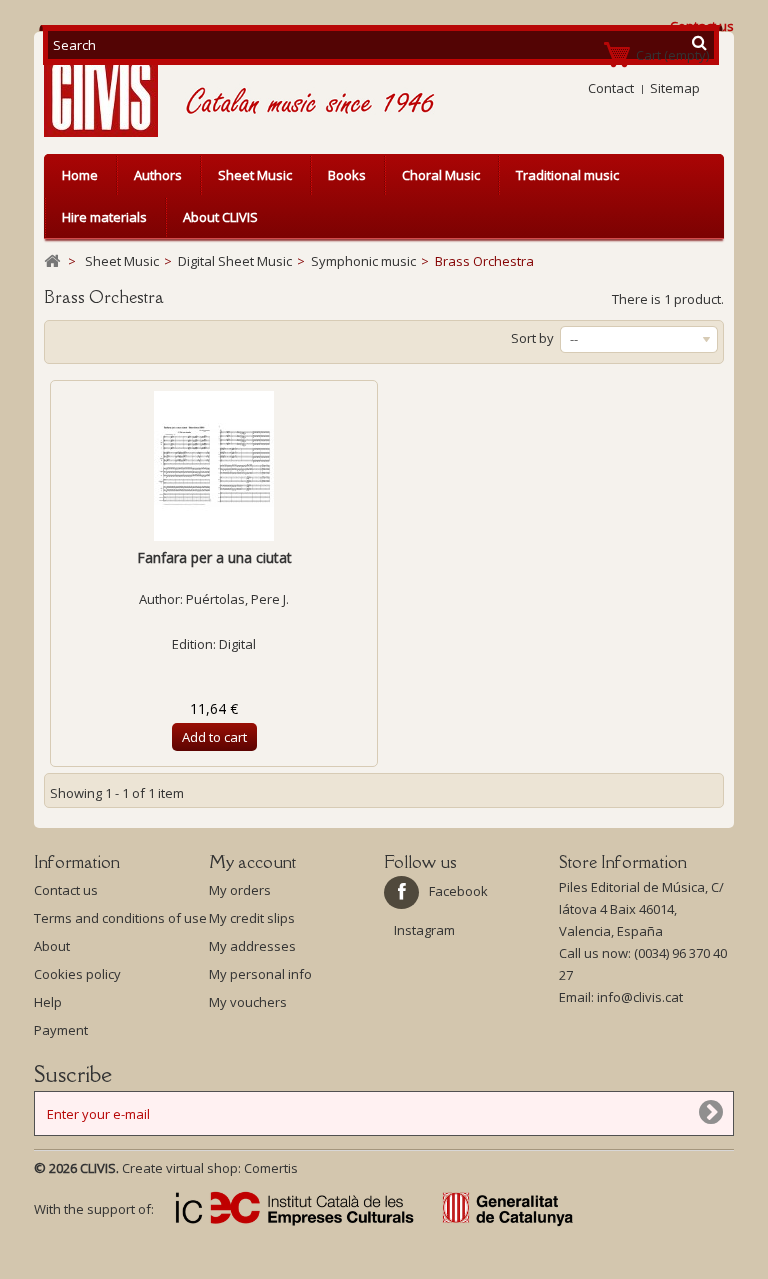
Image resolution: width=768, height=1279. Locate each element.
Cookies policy (77, 974)
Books (347, 175)
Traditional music (567, 175)
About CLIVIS (220, 217)
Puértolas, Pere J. (237, 599)
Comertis (271, 1168)
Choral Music (441, 175)
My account (252, 862)
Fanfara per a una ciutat (214, 557)
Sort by (532, 338)
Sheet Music (255, 175)
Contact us (66, 890)
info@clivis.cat (640, 997)
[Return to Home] (52, 261)
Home (80, 175)
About (52, 946)
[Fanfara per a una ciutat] (214, 466)
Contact (611, 88)
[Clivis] (109, 89)
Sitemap (675, 88)
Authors (158, 175)
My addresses (252, 946)
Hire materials (104, 217)
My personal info (260, 974)
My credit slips (252, 918)
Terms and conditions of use (120, 918)
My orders (240, 890)
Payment (61, 1030)
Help (48, 1002)
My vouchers (248, 1002)
